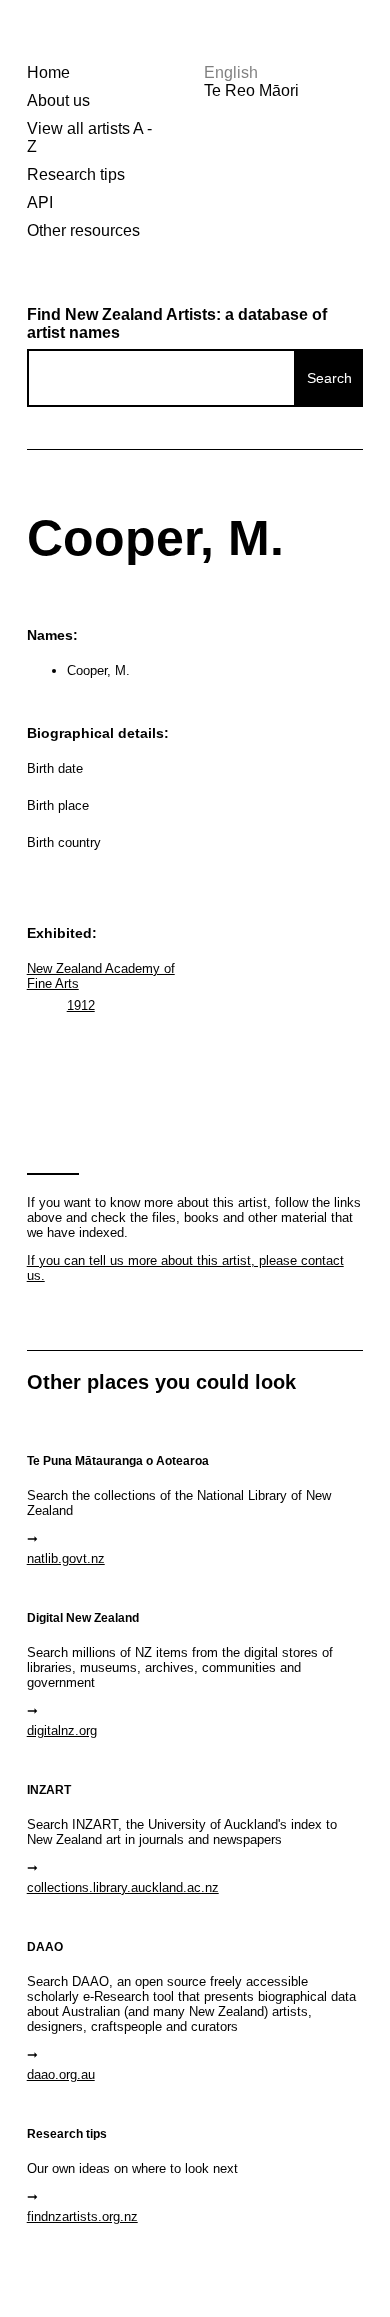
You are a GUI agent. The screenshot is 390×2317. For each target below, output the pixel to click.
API (40, 202)
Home (48, 72)
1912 (81, 1005)
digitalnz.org (62, 1730)
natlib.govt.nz (66, 1558)
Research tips (76, 174)
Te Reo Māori (251, 90)
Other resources (83, 230)
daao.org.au (61, 2074)
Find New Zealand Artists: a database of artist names (177, 323)
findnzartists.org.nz (82, 2216)
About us (58, 100)
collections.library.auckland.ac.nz (123, 1887)
